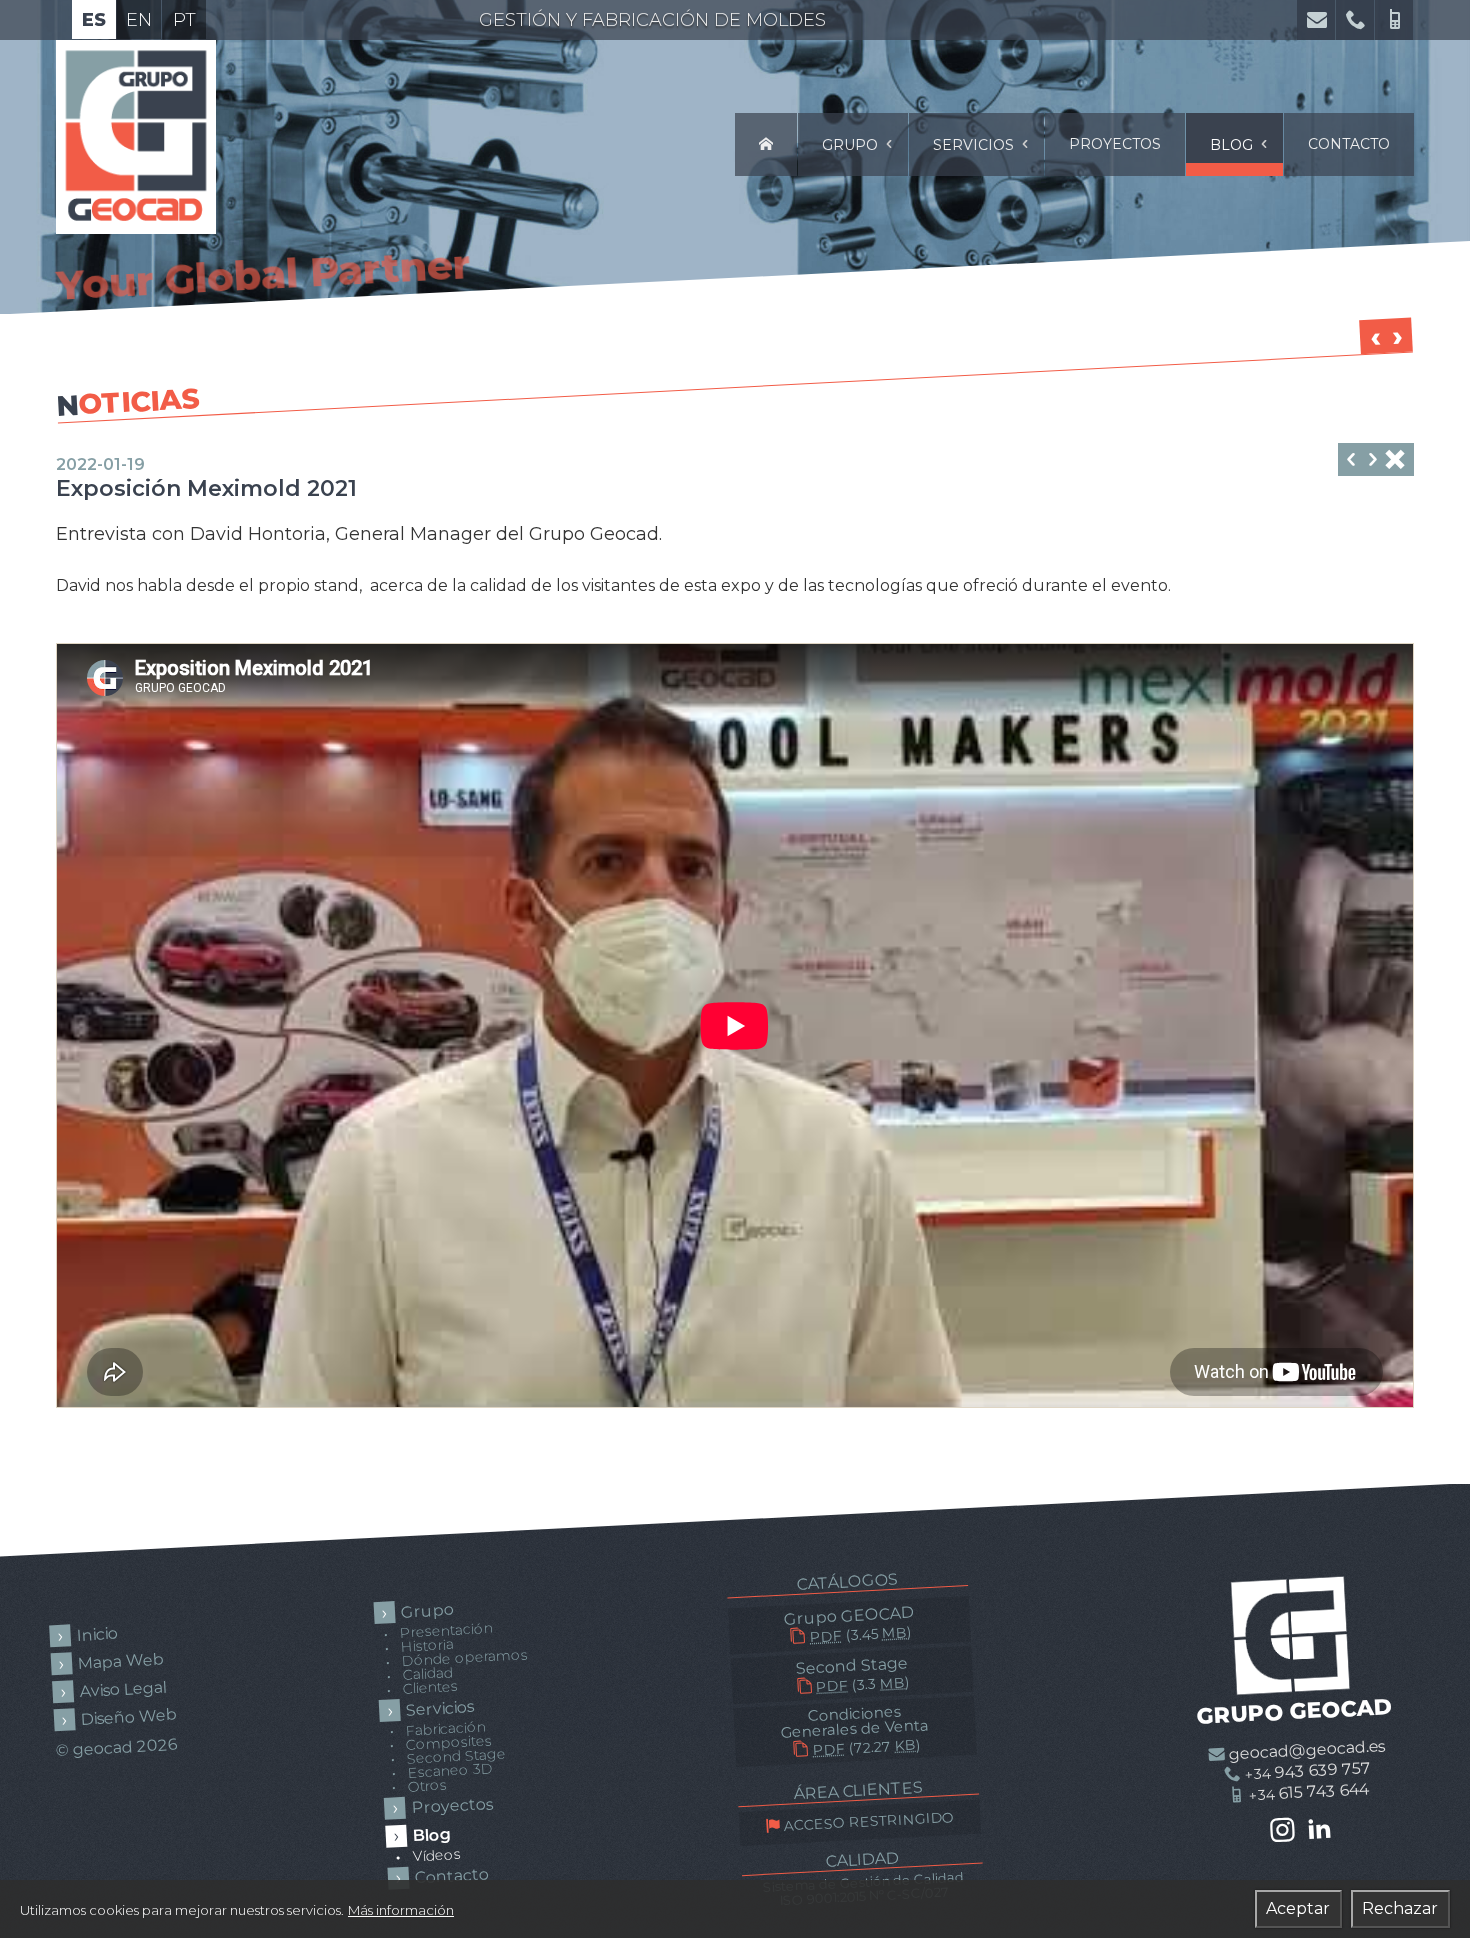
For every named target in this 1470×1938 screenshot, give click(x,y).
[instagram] (1282, 1831)
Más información (401, 1910)
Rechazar (1400, 1908)
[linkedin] (1320, 1829)
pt (184, 20)
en (139, 20)
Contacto (1349, 144)
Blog (1233, 145)
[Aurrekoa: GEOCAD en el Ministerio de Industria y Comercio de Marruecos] (1373, 461)
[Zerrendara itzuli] (1395, 461)
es (94, 20)
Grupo (852, 145)
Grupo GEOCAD (848, 1624)
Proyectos (1115, 144)
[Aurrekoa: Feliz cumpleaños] (1351, 461)
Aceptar (1298, 1908)
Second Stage (852, 1674)
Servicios (975, 145)
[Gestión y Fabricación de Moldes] (766, 144)
